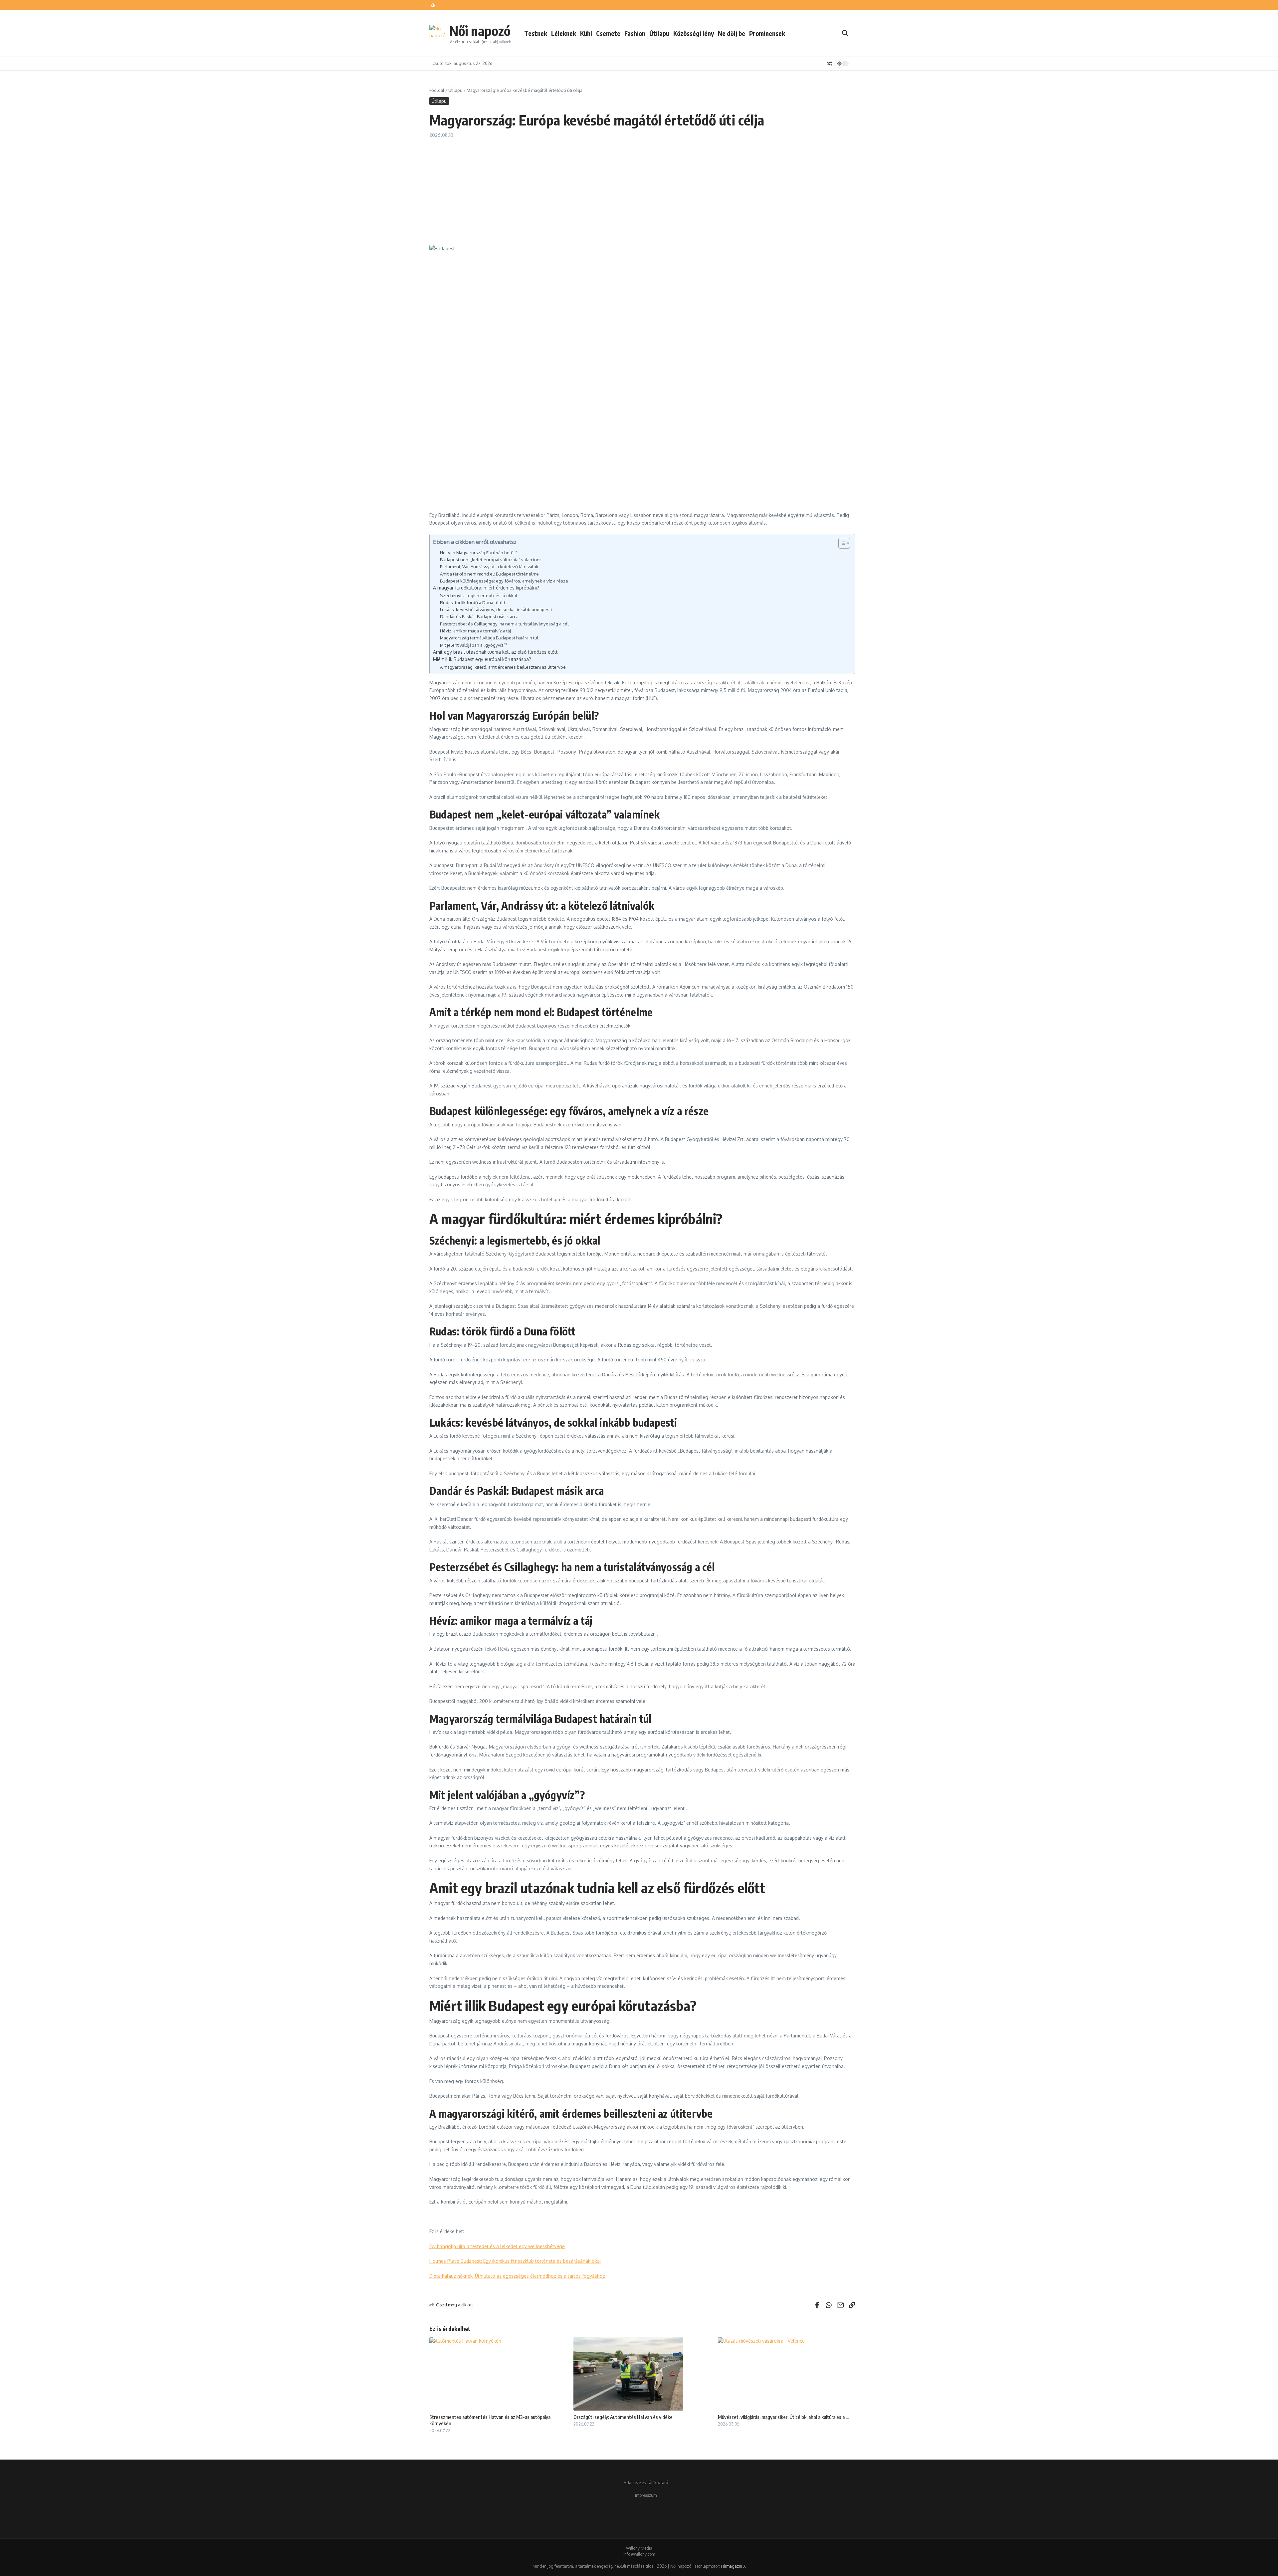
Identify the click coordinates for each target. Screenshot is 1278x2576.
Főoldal (437, 90)
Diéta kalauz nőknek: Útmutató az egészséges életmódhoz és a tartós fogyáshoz (517, 2276)
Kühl (586, 33)
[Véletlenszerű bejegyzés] (829, 64)
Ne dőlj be (732, 33)
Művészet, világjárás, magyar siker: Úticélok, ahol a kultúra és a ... (783, 2417)
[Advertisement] (642, 188)
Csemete (608, 33)
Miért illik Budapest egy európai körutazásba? (482, 659)
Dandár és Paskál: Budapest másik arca (479, 616)
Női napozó (480, 31)
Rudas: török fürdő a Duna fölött (473, 602)
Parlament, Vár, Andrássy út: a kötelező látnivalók (489, 566)
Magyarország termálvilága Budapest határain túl (489, 638)
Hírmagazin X (733, 2566)
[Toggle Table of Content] (841, 543)
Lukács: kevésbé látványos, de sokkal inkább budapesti (496, 609)
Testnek (536, 33)
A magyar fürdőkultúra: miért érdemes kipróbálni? (486, 588)
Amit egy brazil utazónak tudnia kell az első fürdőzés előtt (495, 652)
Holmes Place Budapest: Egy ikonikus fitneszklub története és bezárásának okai (515, 2261)
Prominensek (767, 33)
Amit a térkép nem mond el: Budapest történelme (489, 574)
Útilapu (659, 33)
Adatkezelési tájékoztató (646, 2483)
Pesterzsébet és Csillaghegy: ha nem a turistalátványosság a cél (504, 624)
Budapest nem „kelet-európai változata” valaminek (491, 559)
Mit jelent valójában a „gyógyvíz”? (474, 645)
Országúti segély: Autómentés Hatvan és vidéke (623, 2417)
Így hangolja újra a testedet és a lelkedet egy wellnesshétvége (497, 2246)
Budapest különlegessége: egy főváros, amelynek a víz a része (504, 581)
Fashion (635, 33)
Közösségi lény (694, 33)
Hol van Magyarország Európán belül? (478, 552)
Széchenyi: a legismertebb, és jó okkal (479, 595)
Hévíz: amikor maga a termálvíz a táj (475, 631)
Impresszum (646, 2495)
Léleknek (564, 33)
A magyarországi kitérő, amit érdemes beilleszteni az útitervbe (503, 667)
